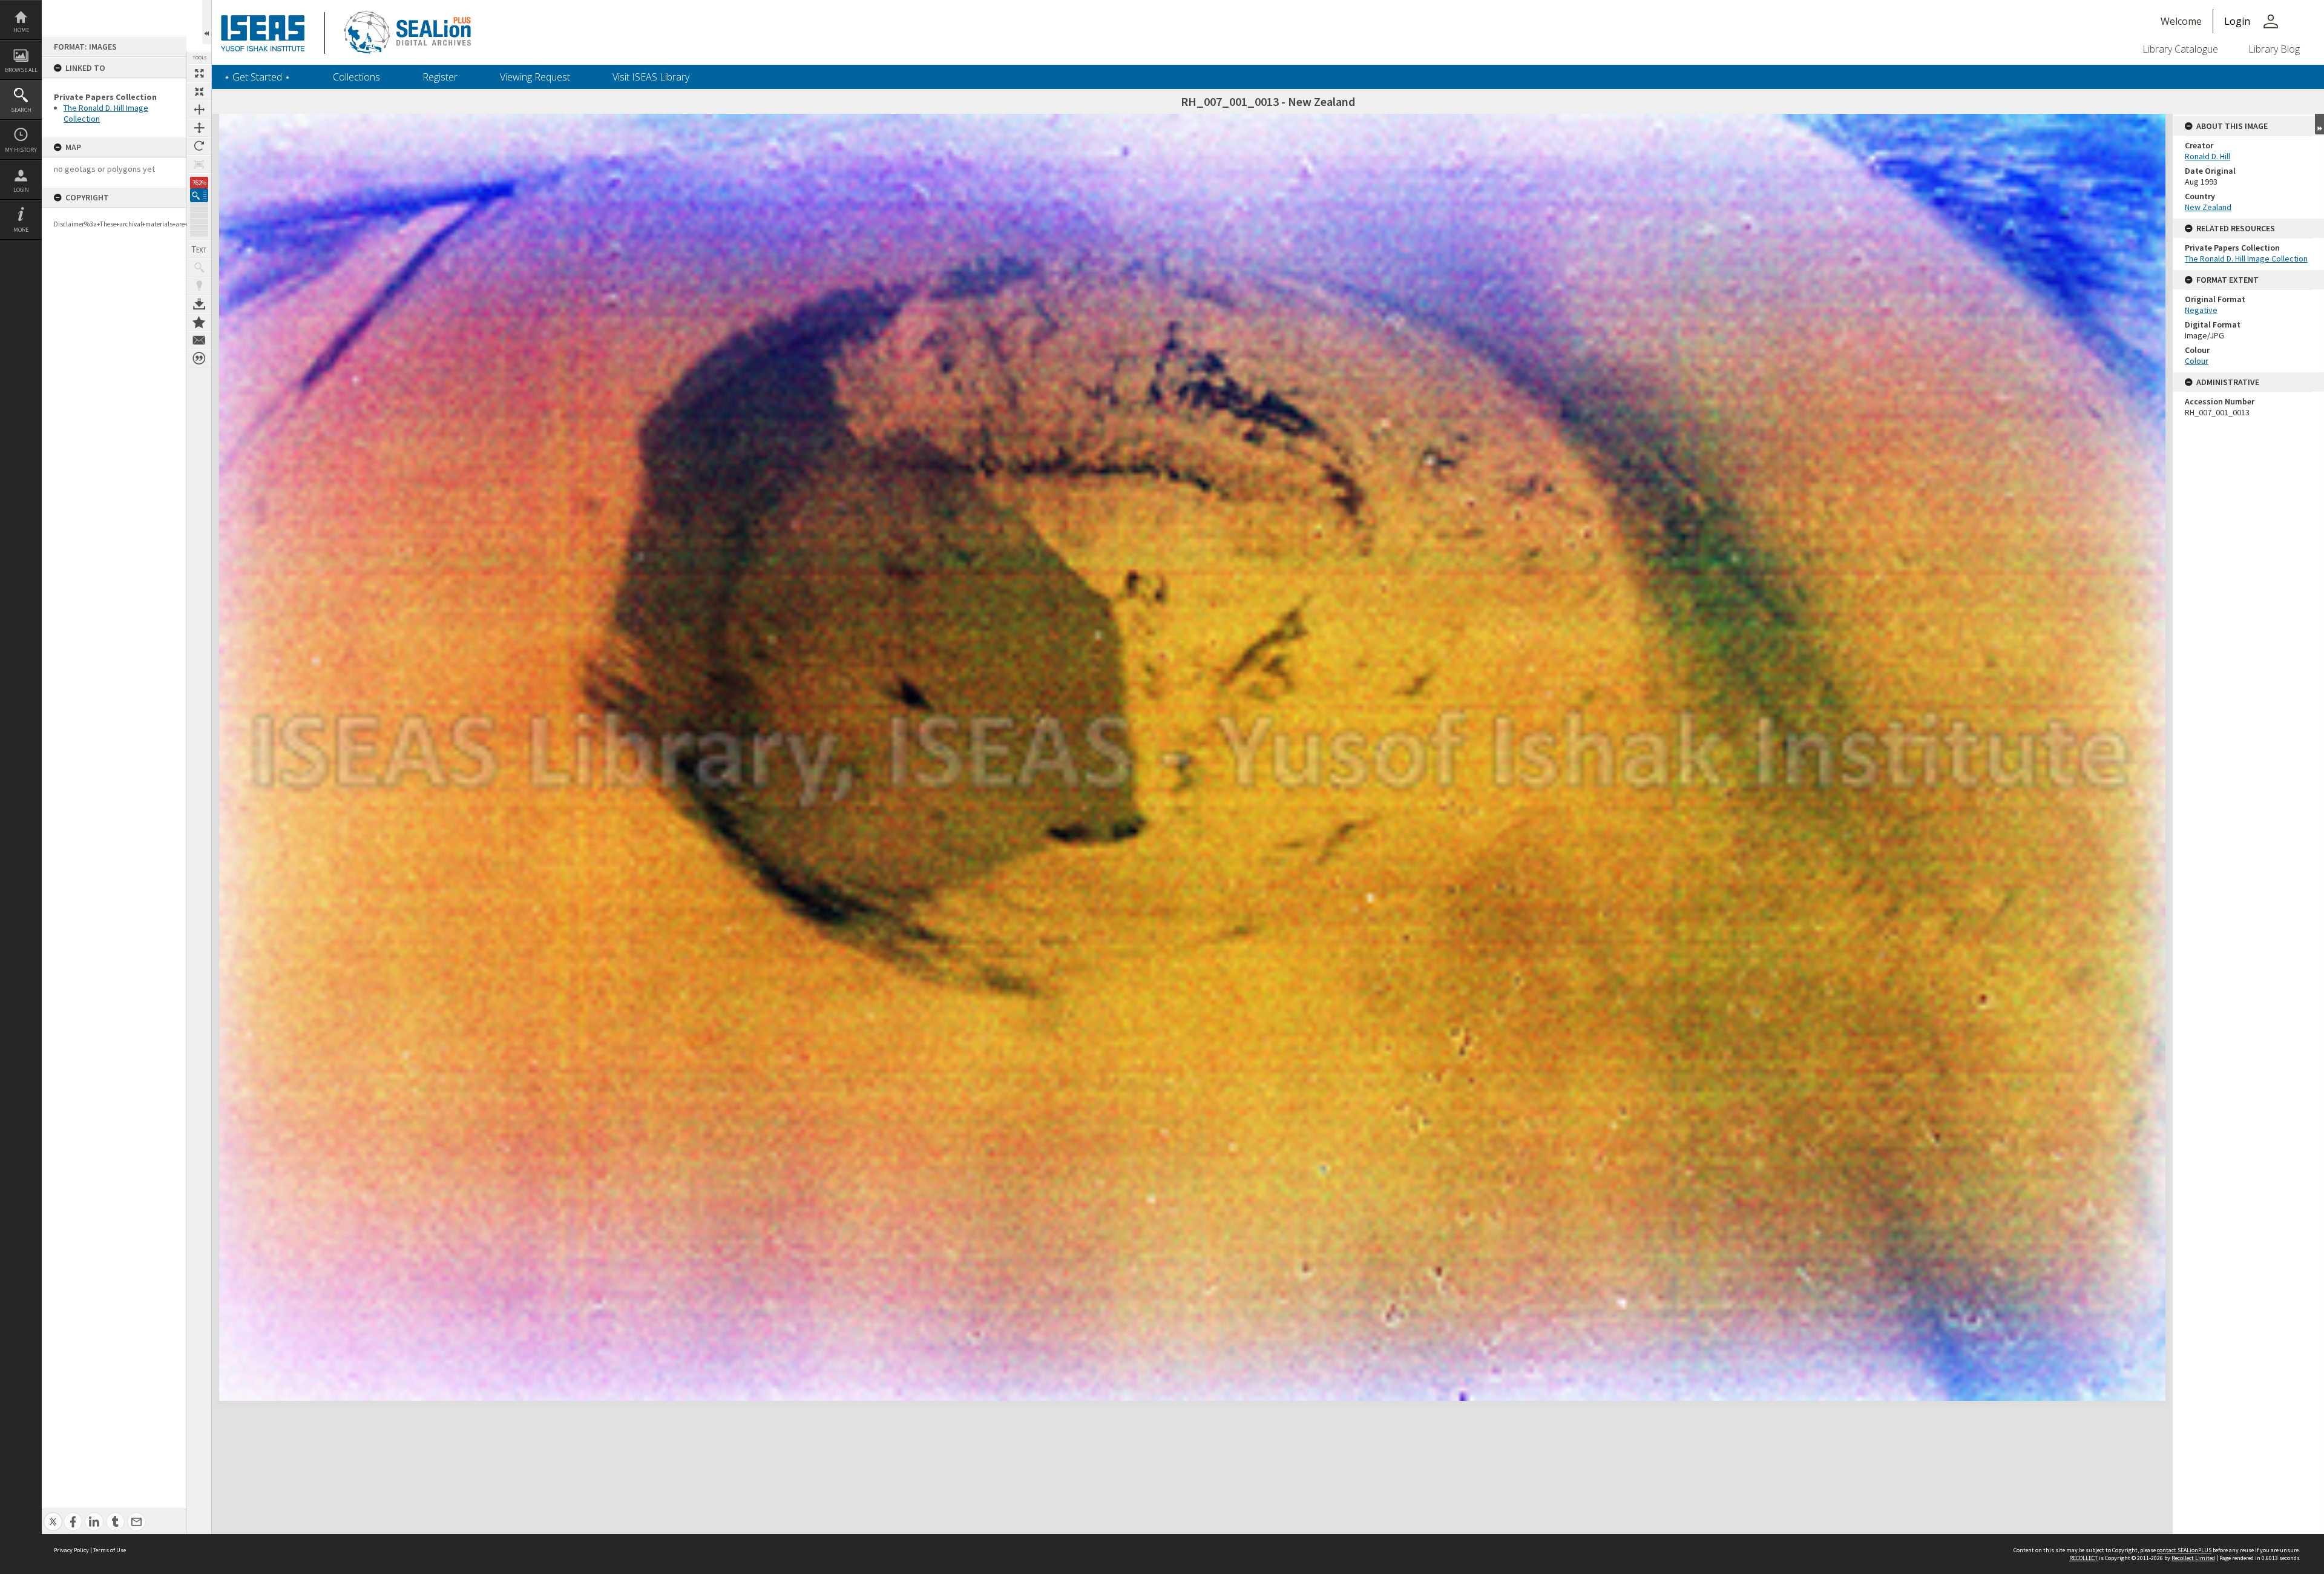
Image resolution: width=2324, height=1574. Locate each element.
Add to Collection (199, 322)
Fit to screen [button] (199, 91)
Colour (2197, 361)
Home (21, 30)
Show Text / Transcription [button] (199, 249)
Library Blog (2274, 49)
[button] (199, 195)
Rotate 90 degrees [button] (199, 146)
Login (21, 190)
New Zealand (2208, 207)
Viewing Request (535, 77)
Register (440, 77)
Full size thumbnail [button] (199, 73)
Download (199, 304)
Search (21, 110)
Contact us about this (199, 340)
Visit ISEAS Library (651, 77)
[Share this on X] (53, 1515)
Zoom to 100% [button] (199, 164)
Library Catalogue (2180, 49)
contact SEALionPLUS (2184, 1550)
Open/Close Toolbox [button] (207, 22)
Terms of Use (110, 1550)
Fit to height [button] (199, 128)
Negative (2201, 310)
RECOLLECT (2083, 1558)
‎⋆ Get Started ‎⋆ (257, 77)
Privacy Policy (71, 1550)
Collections (356, 77)
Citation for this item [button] (199, 358)
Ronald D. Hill (2207, 156)
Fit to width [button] (199, 110)
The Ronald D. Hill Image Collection (2246, 258)
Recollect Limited (2193, 1558)
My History (21, 150)
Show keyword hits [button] (199, 268)
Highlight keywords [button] (199, 286)
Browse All (21, 70)
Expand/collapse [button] (2319, 124)
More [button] (21, 230)
